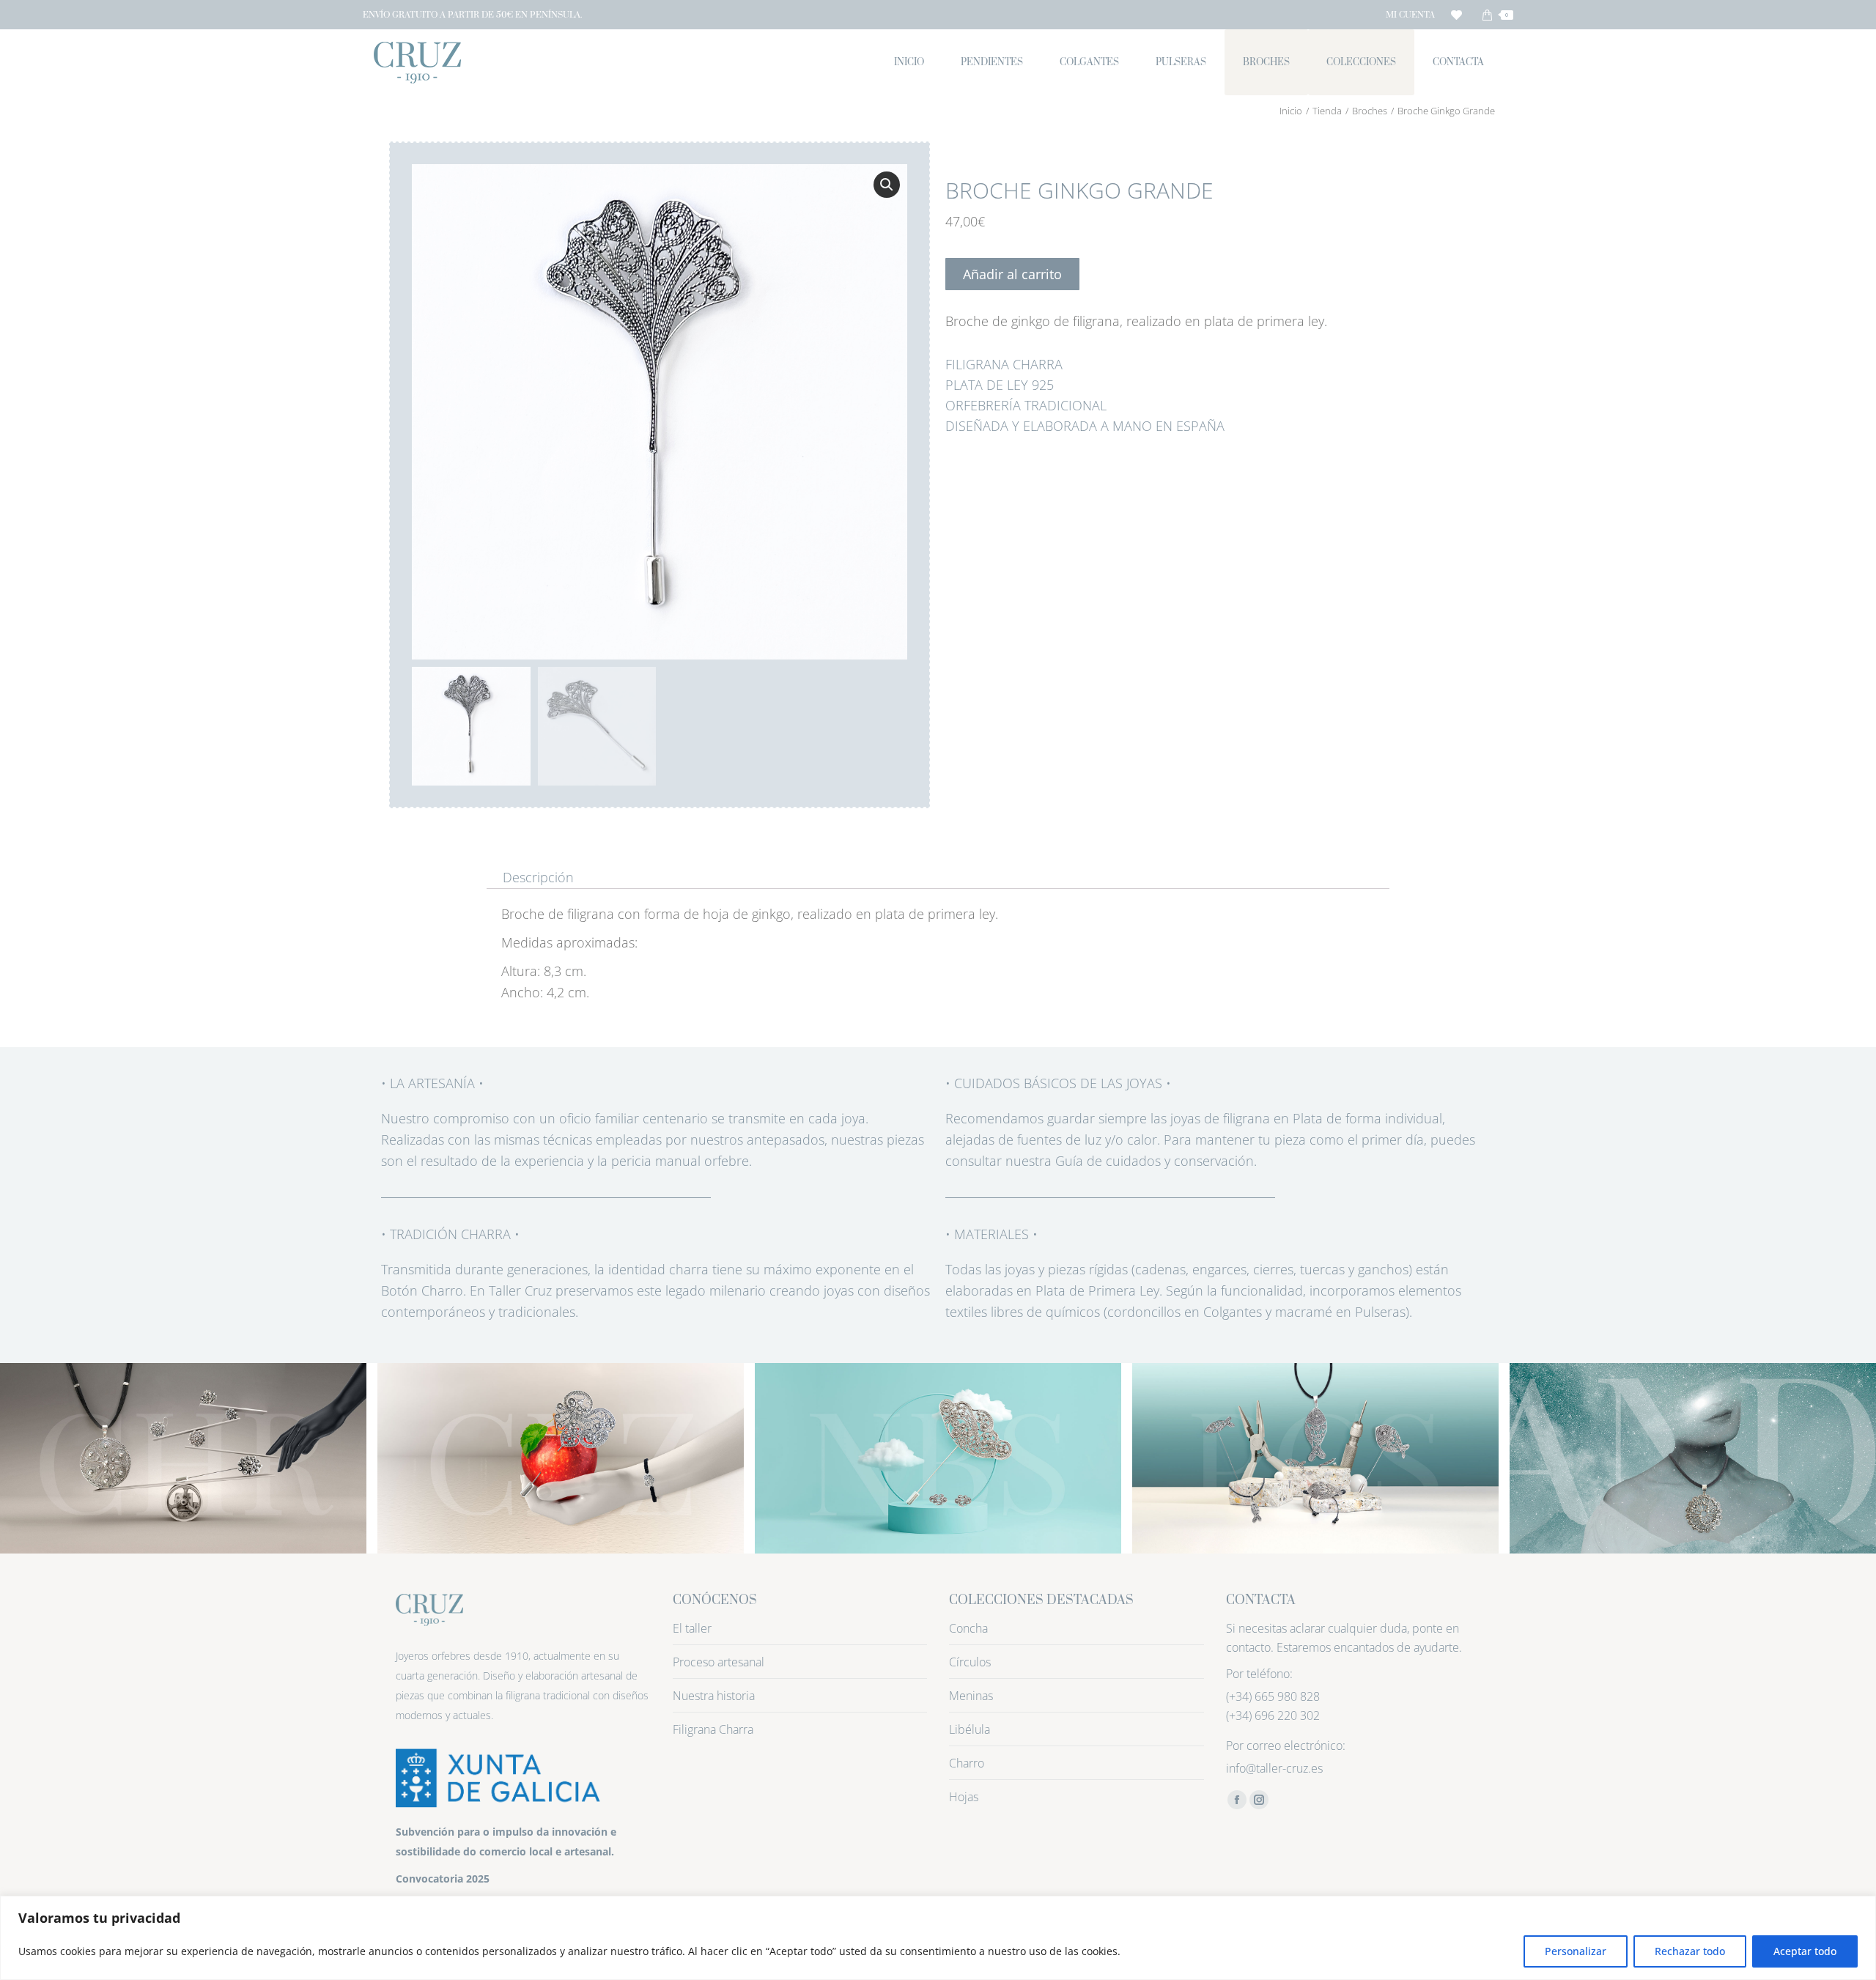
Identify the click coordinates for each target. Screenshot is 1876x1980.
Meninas (971, 1696)
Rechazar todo (1690, 1951)
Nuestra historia (714, 1696)
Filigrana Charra (713, 1729)
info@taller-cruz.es (1274, 1768)
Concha (968, 1628)
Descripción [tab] (538, 878)
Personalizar (1576, 1951)
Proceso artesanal (719, 1662)
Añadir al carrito (1012, 274)
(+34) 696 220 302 (1273, 1715)
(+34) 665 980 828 (1273, 1696)
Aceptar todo (1805, 1951)
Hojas (964, 1797)
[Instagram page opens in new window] (1259, 1800)
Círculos (970, 1662)
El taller (692, 1628)
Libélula (970, 1729)
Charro (967, 1763)
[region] (938, 1938)
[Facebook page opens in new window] (1237, 1800)
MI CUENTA (1410, 15)
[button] (887, 185)
